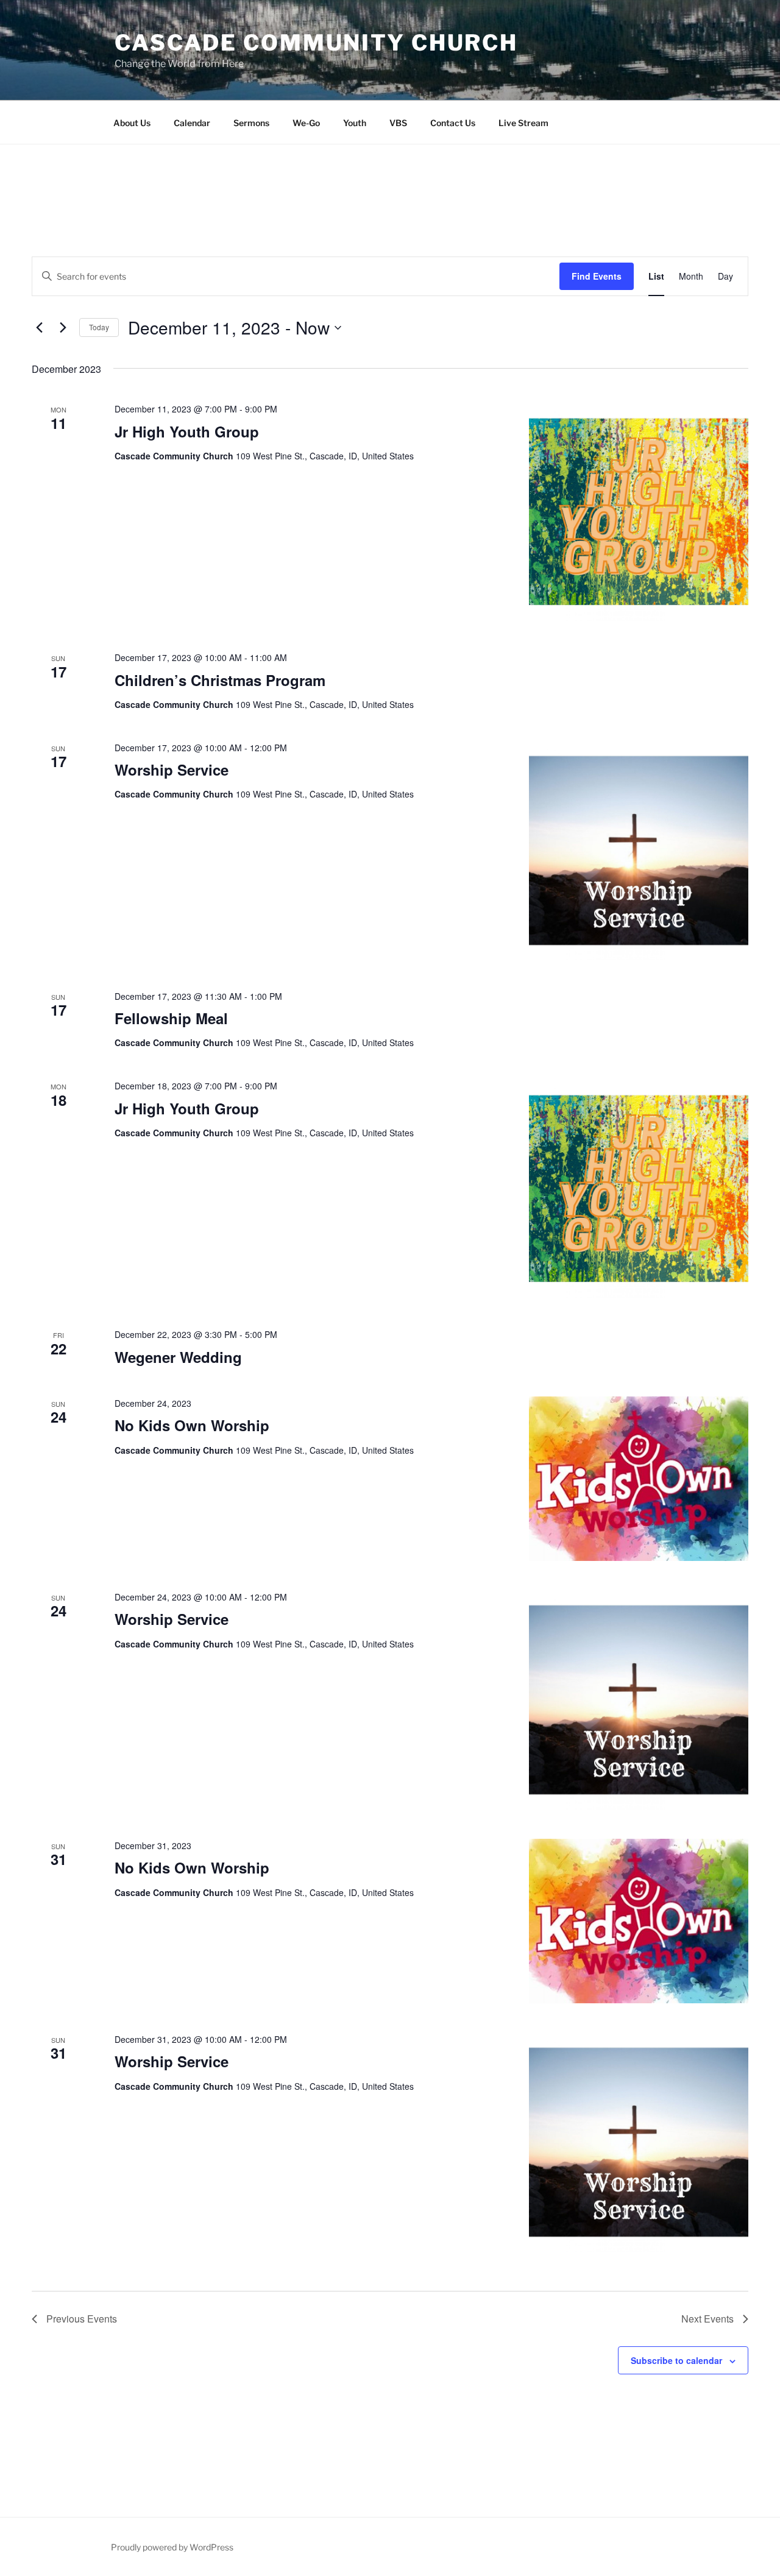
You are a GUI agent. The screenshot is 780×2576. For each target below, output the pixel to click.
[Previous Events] (39, 328)
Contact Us (453, 123)
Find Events (597, 276)
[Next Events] (63, 328)
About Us (132, 123)
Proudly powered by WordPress (172, 2547)
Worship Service (172, 770)
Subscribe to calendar (676, 2360)
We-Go (306, 123)
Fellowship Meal (171, 1018)
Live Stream (523, 123)
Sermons (251, 123)
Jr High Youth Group (187, 431)
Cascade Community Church (316, 43)
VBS (398, 123)
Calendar (192, 123)
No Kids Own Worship (192, 1425)
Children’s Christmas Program (220, 680)
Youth (355, 123)
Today (99, 327)
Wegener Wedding (178, 1357)
